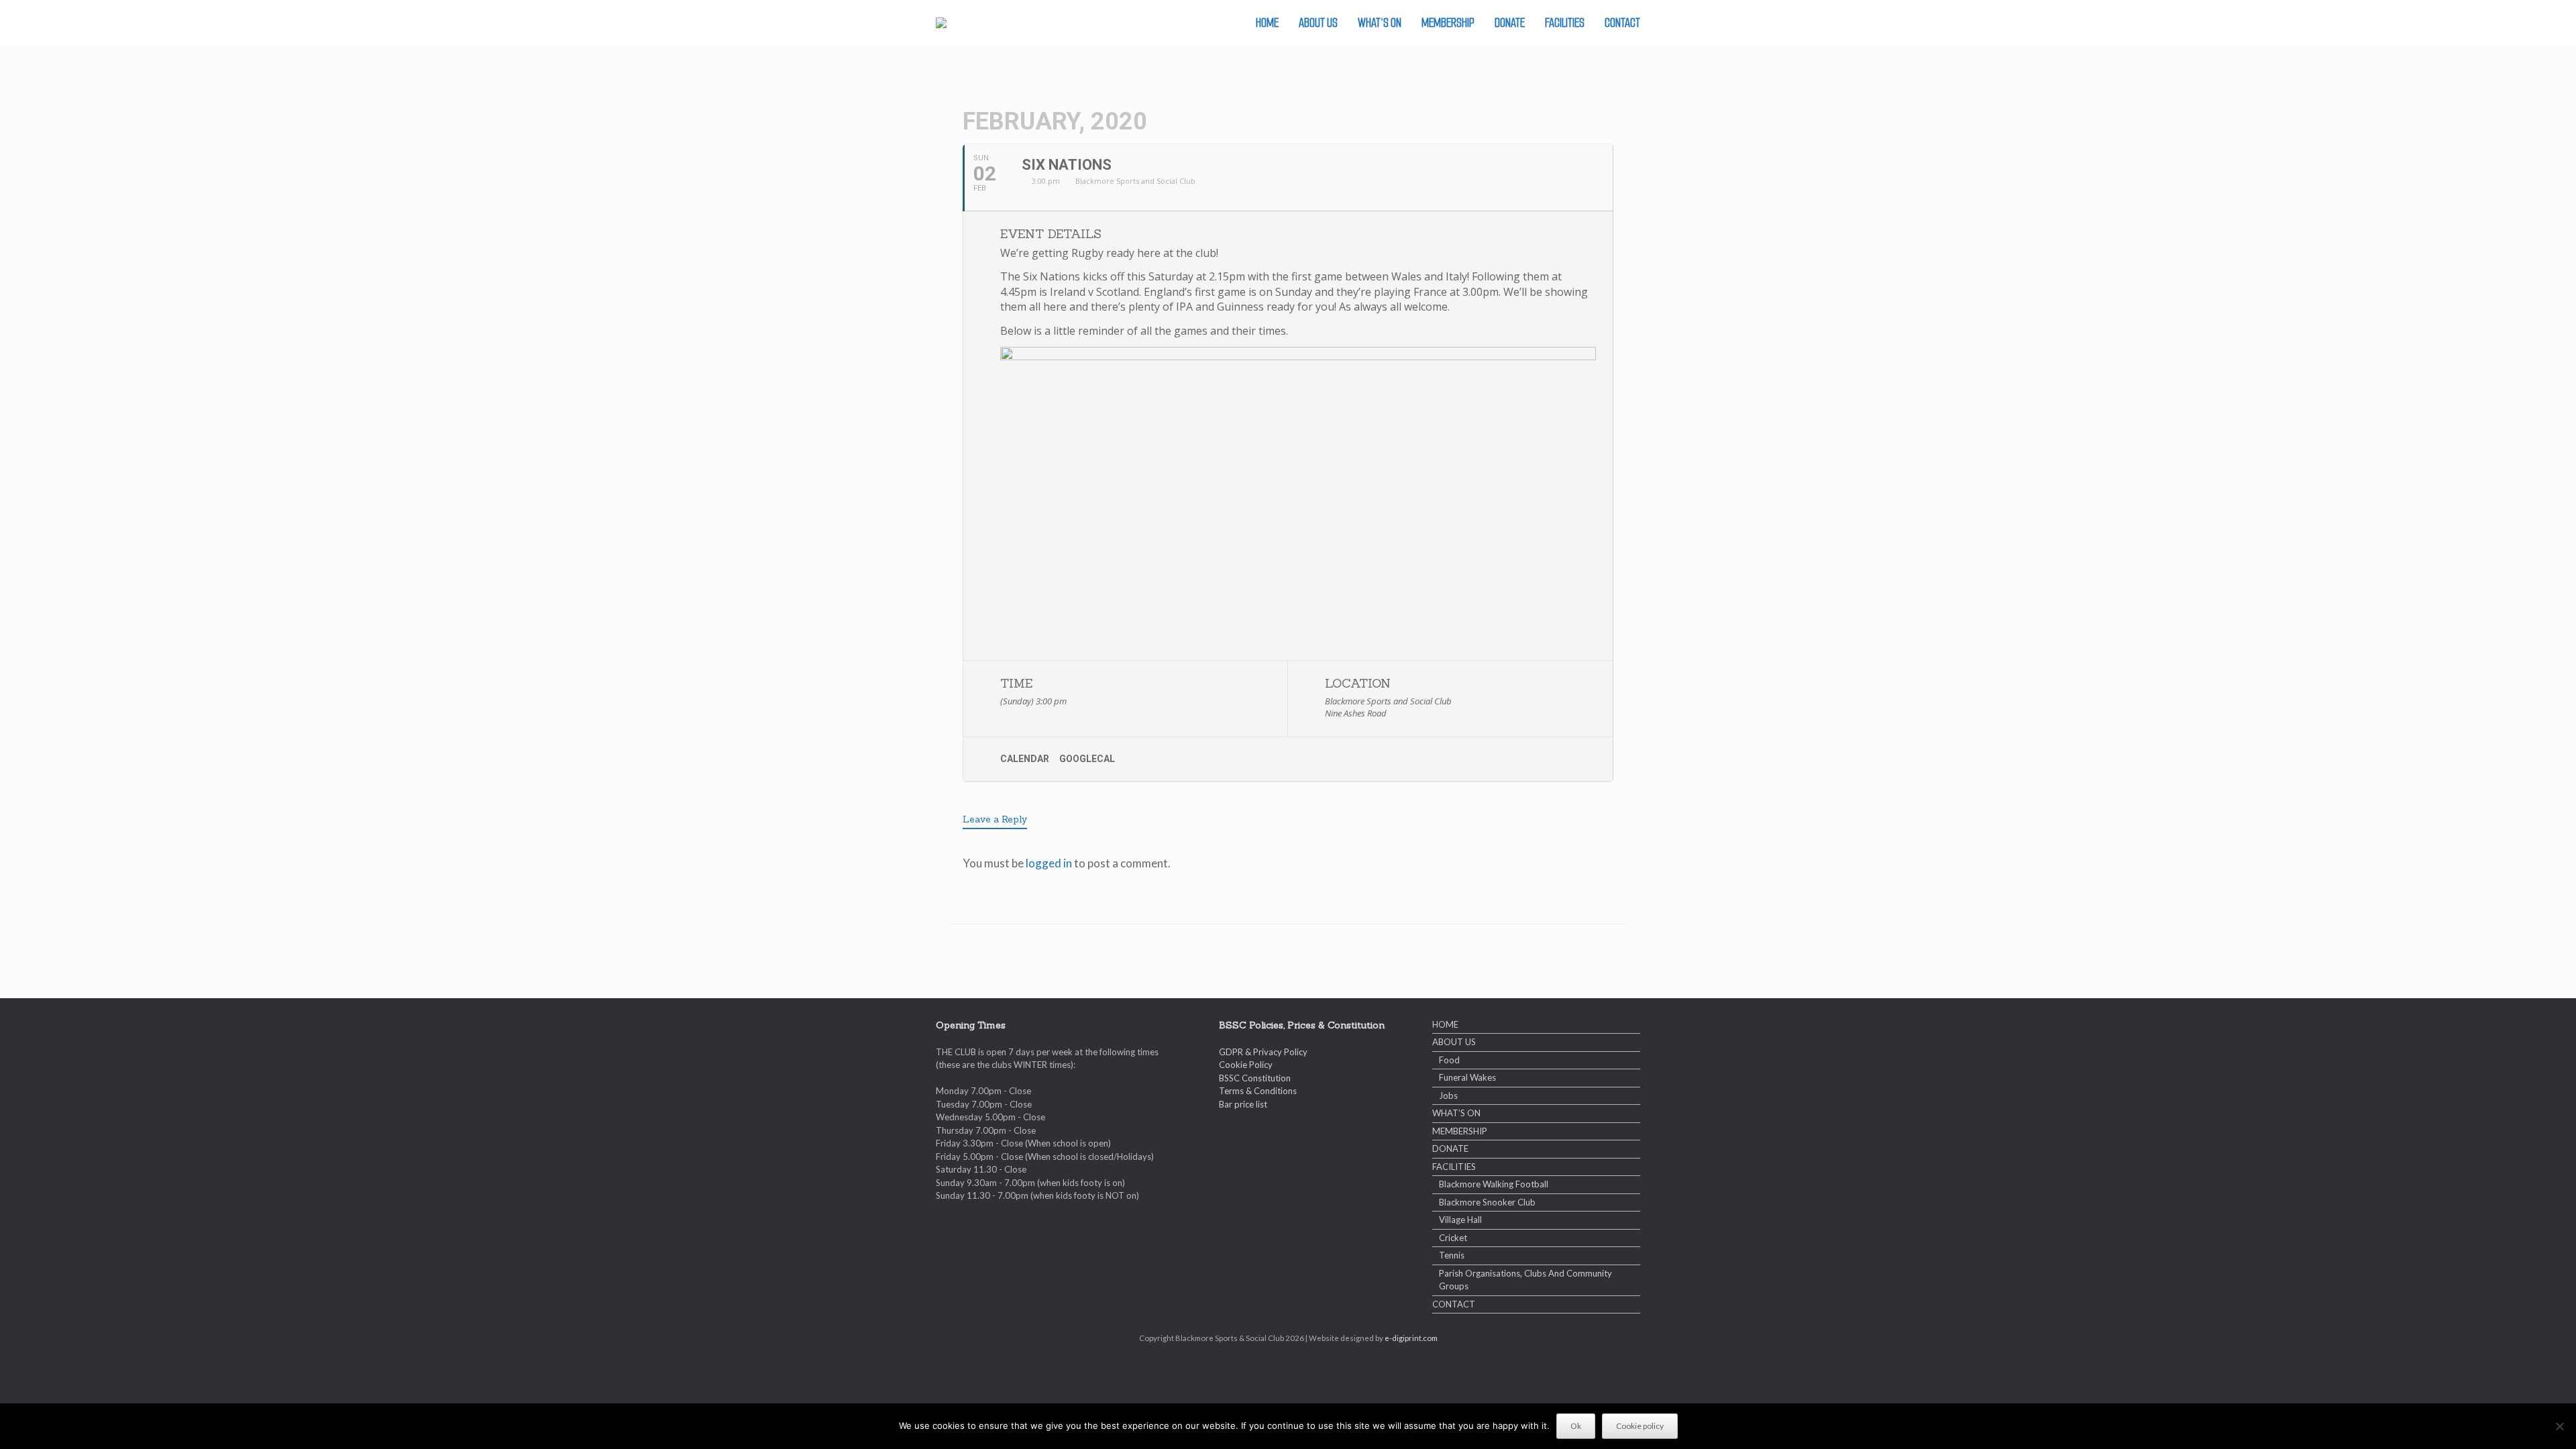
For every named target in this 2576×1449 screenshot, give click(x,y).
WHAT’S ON (1380, 22)
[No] (2559, 1426)
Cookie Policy (1246, 1065)
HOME (1267, 22)
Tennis (1452, 1255)
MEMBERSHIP (1448, 22)
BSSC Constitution (1255, 1078)
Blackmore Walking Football (1494, 1184)
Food (1449, 1060)
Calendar (1025, 759)
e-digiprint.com (1411, 1338)
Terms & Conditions (1258, 1091)
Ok (1576, 1426)
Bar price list (1243, 1104)
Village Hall (1460, 1220)
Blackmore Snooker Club (1487, 1202)
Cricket (1453, 1238)
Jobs (1448, 1095)
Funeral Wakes (1467, 1077)
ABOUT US (1318, 22)
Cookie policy (1640, 1426)
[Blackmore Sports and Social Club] (941, 23)
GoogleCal (1087, 759)
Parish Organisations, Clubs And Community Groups (1525, 1280)
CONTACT (1622, 22)
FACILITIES (1565, 22)
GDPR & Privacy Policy (1263, 1052)
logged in (1049, 863)
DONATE (1510, 22)
